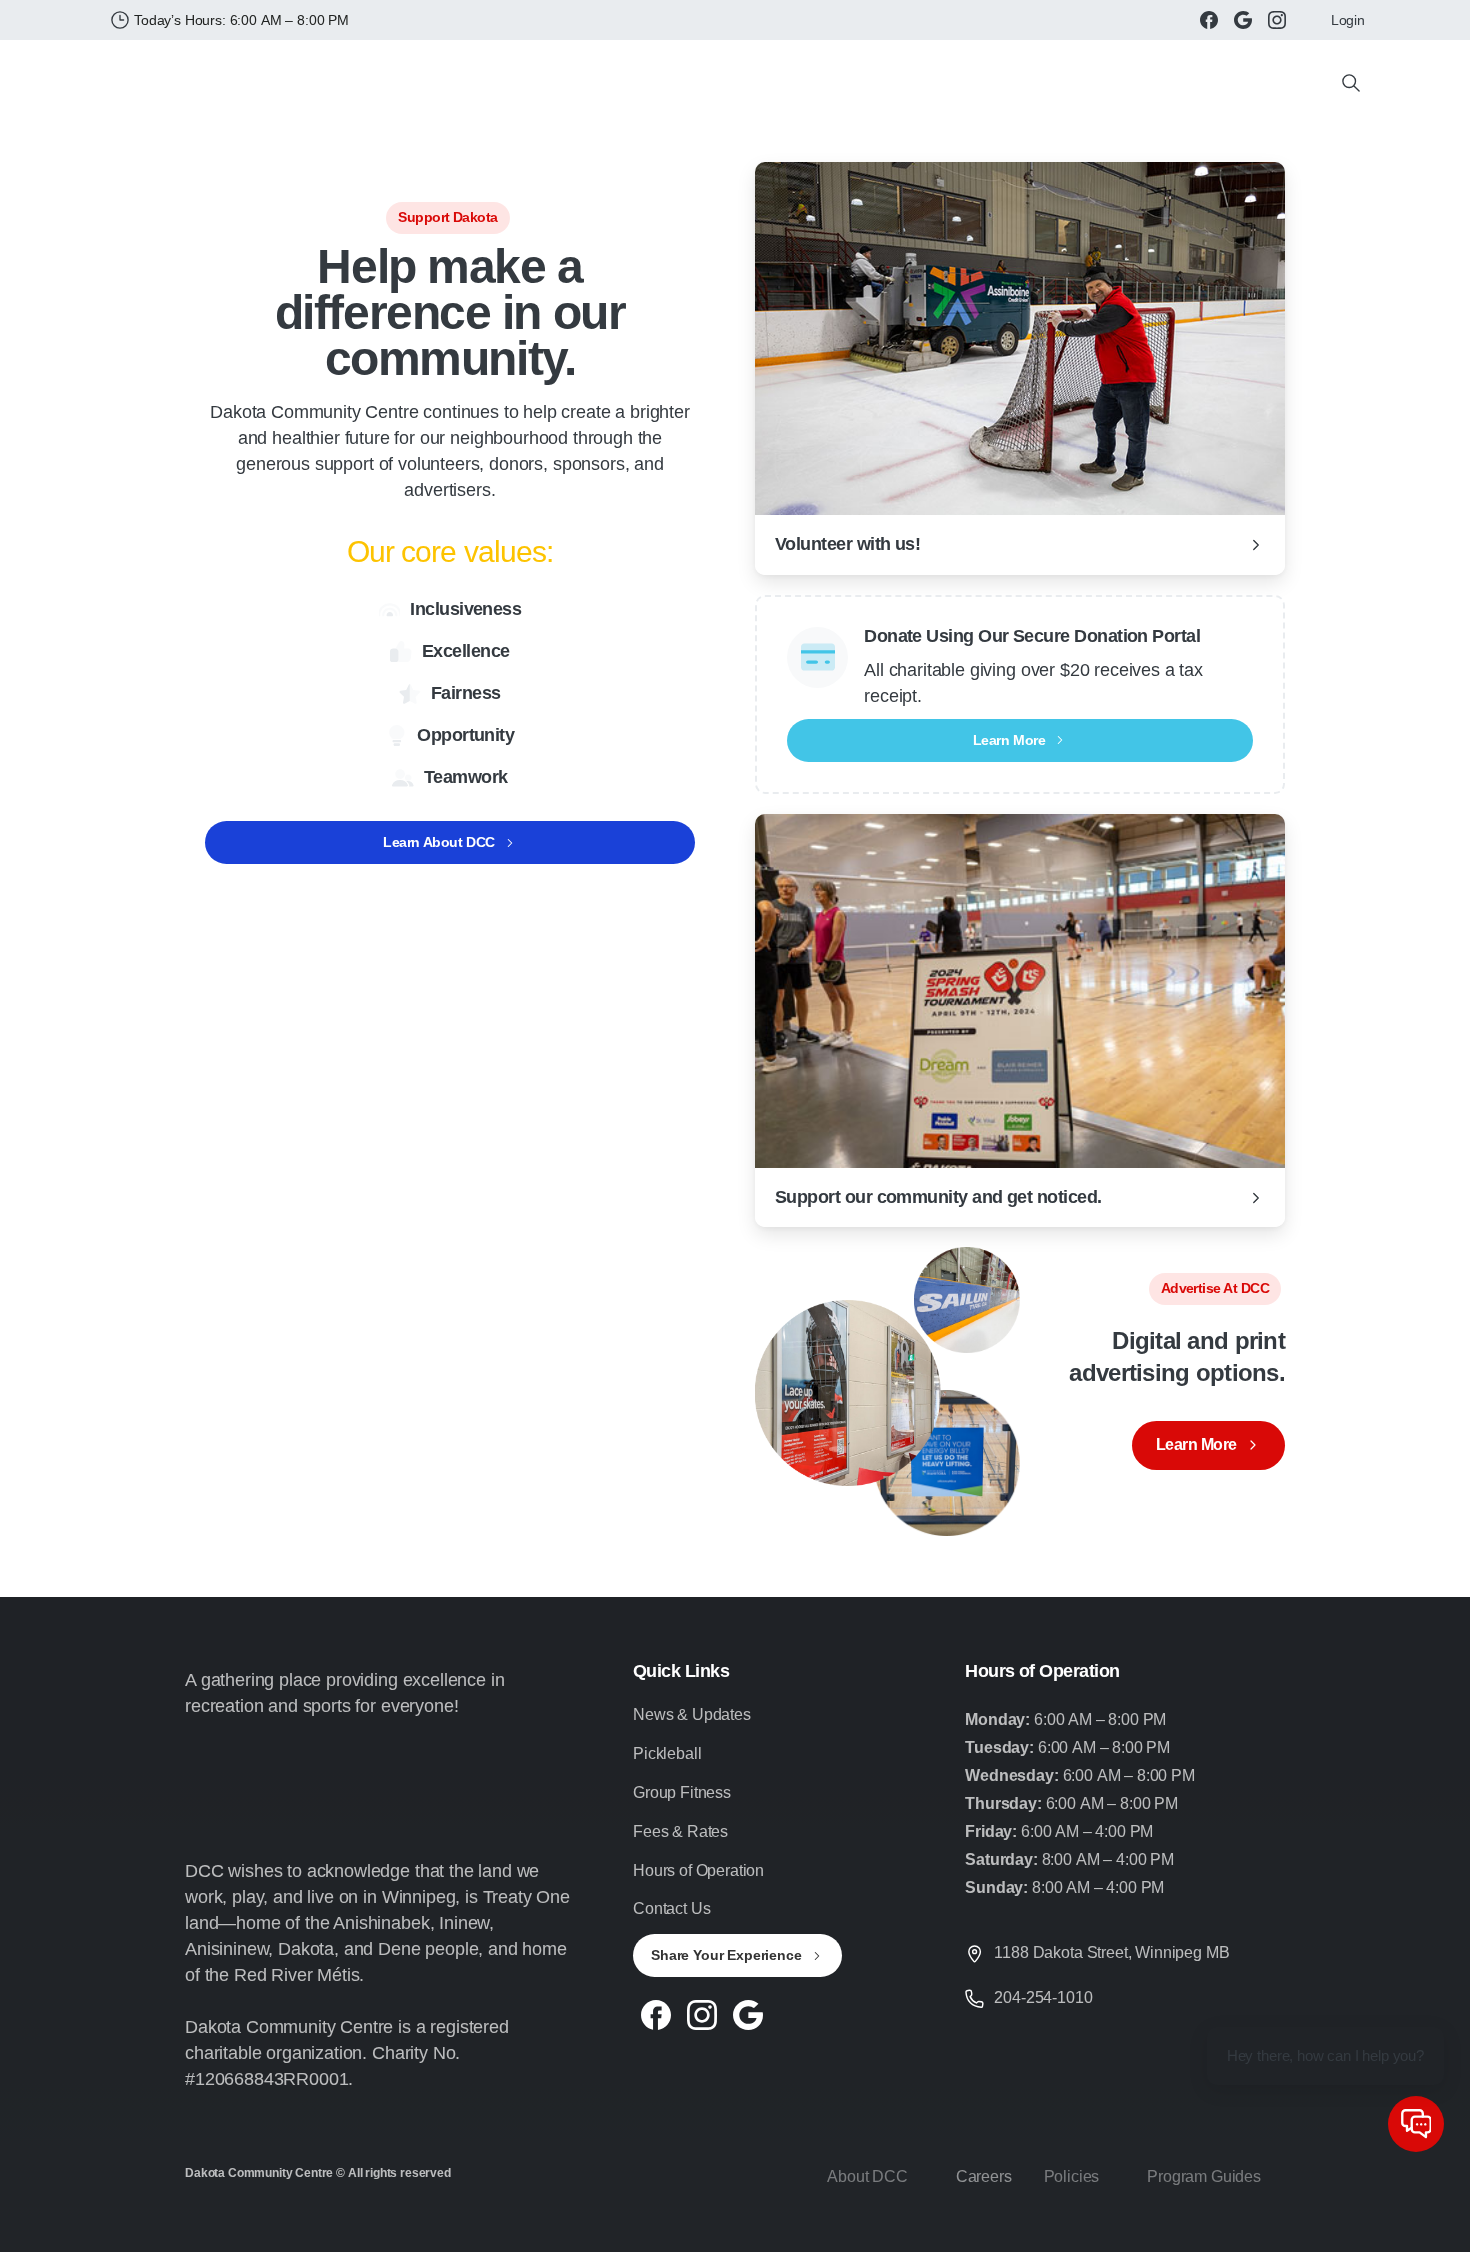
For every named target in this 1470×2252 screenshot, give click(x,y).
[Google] (1243, 20)
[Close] (938, 2232)
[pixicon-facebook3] (656, 2013)
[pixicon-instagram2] (702, 2013)
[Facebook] (1209, 20)
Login (1348, 20)
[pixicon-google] (748, 2013)
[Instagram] (1277, 20)
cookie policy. (873, 2231)
